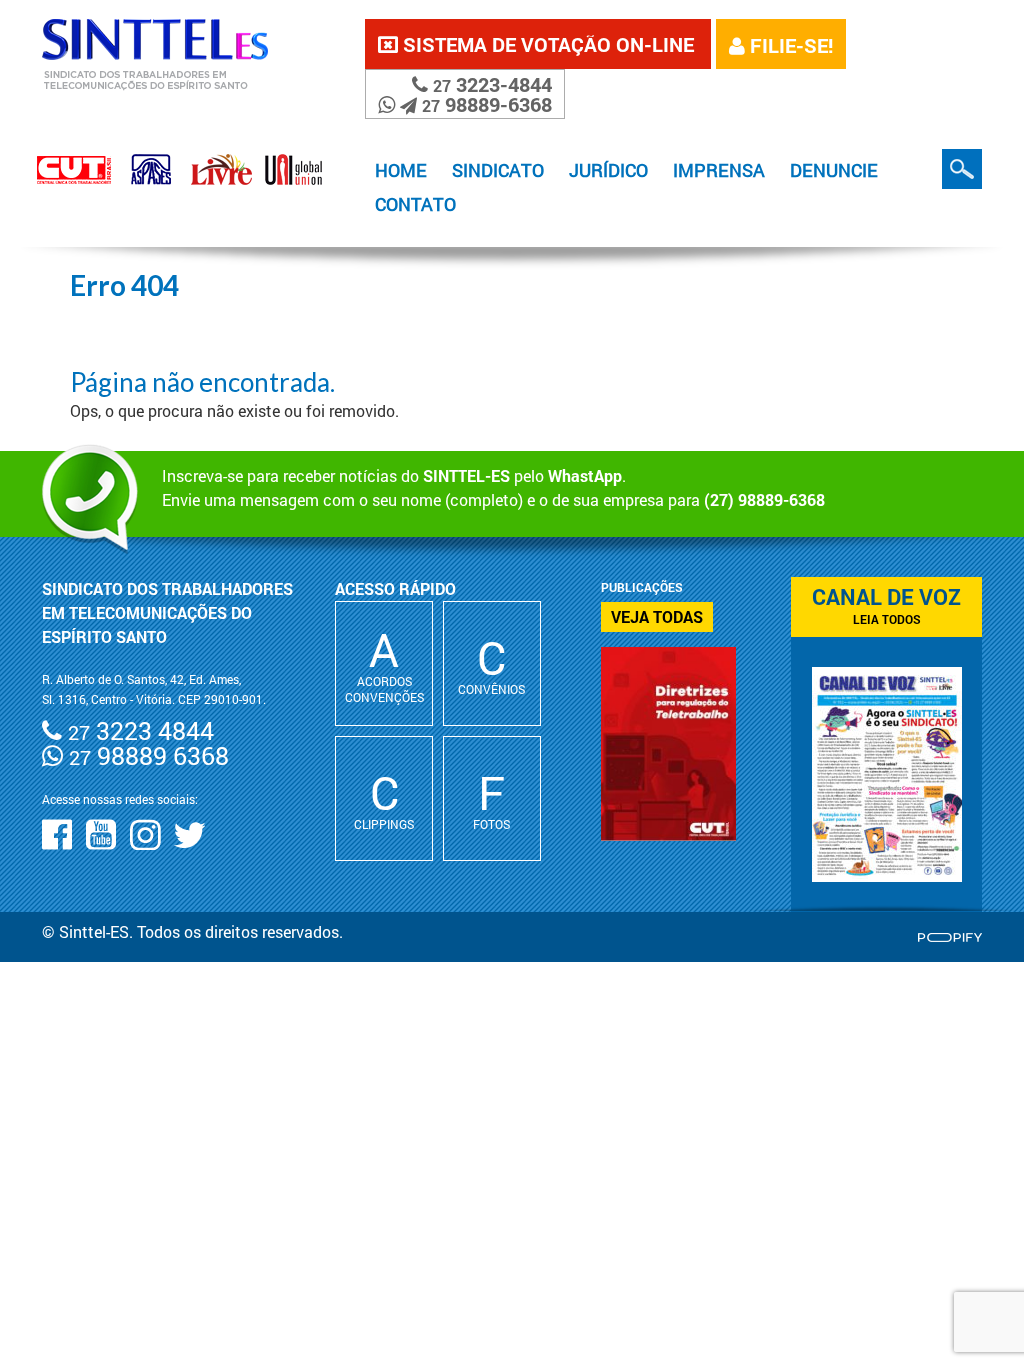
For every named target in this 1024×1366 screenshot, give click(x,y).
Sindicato (498, 170)
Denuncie (834, 170)
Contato (415, 204)
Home (401, 170)
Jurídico (608, 170)
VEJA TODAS (657, 616)
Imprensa (719, 170)
